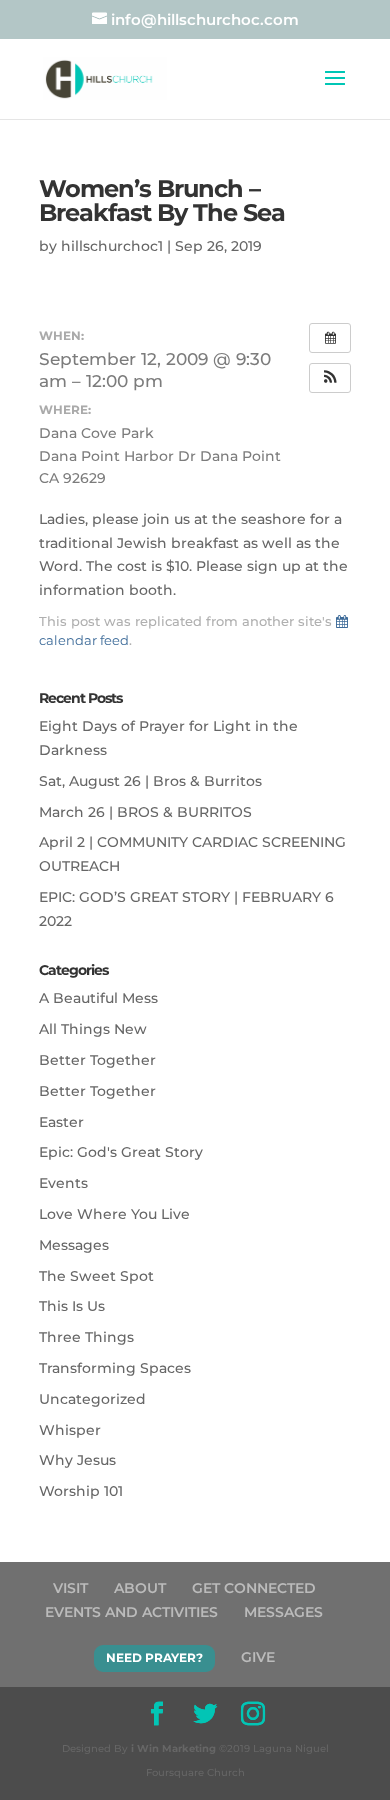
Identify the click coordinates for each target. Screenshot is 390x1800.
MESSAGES (283, 1612)
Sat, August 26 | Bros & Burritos (150, 781)
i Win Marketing (173, 1748)
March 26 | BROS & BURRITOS (145, 812)
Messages (74, 1245)
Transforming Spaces (115, 1368)
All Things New (93, 1029)
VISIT (70, 1588)
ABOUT (140, 1588)
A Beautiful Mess (98, 998)
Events (63, 1183)
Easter (61, 1122)
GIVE (258, 1657)
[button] (330, 378)
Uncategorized (92, 1399)
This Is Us (72, 1306)
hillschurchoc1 (112, 246)
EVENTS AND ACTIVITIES (131, 1612)
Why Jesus (77, 1460)
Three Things (86, 1337)
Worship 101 (81, 1491)
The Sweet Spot (96, 1276)
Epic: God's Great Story (121, 1152)
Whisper (70, 1430)
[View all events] (330, 338)
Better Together (97, 1060)
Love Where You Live (114, 1214)
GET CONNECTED (254, 1588)
